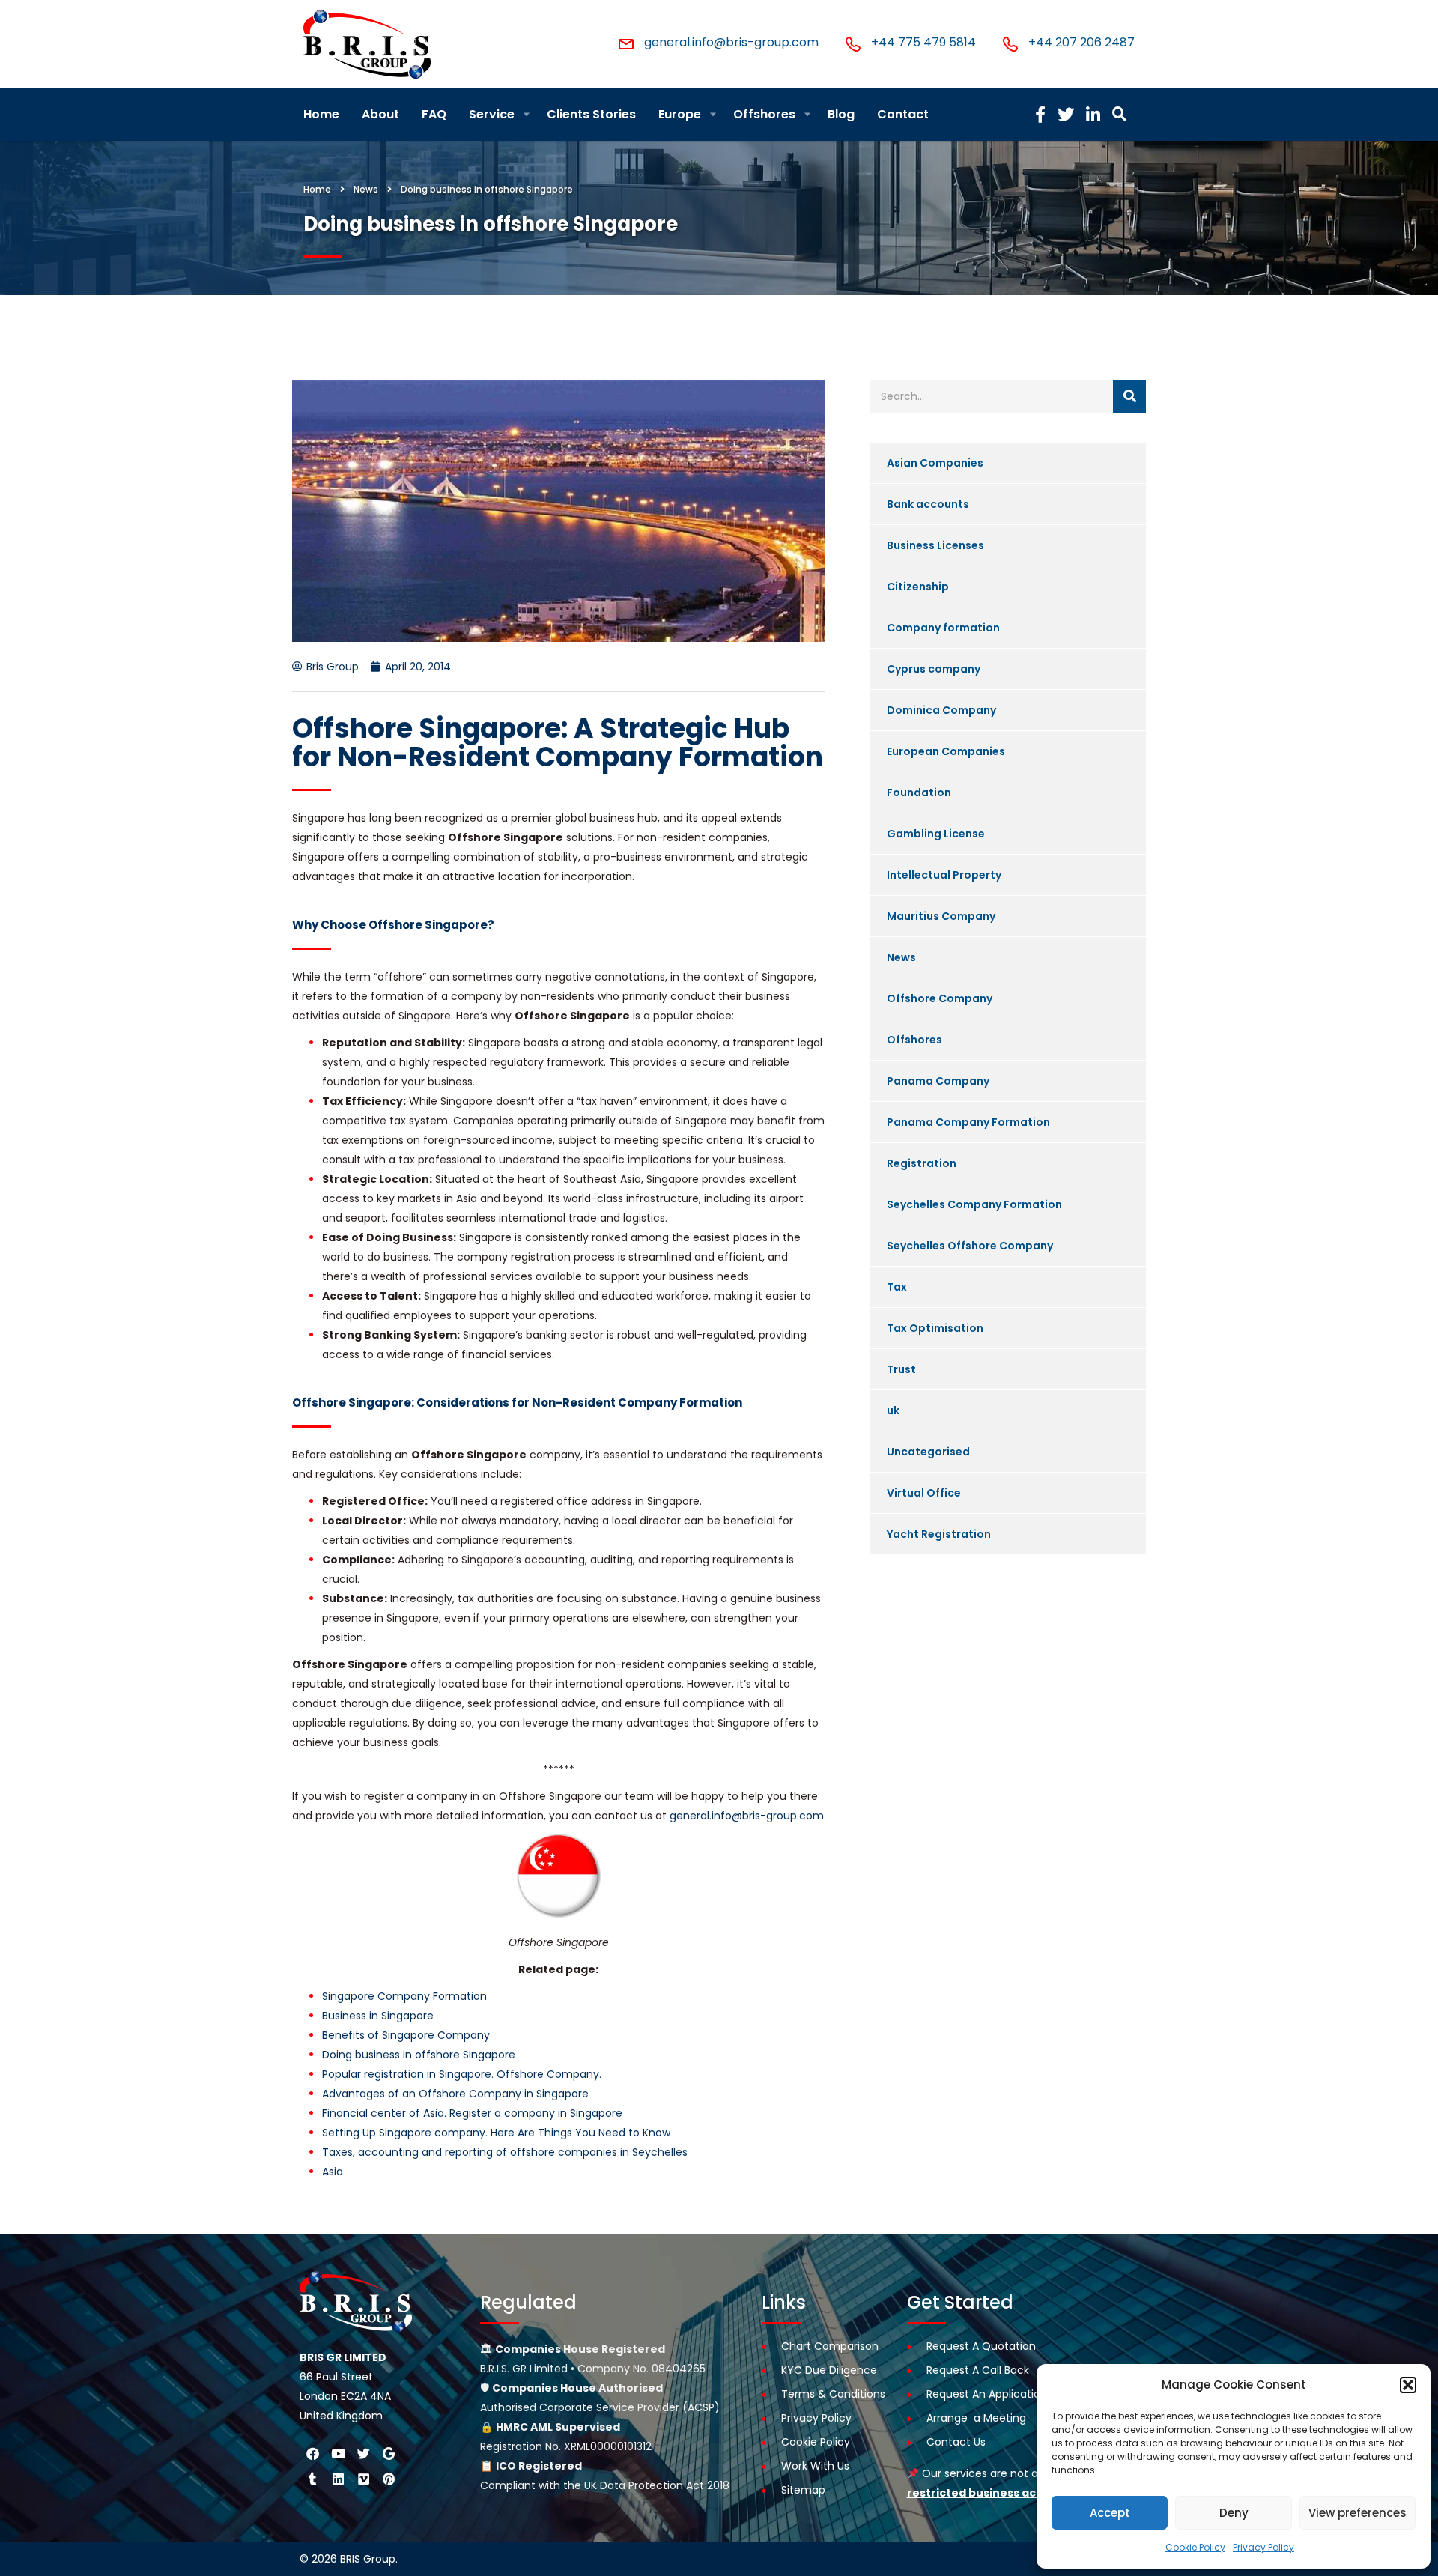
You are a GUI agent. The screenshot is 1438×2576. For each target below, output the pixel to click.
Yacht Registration (939, 1534)
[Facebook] (312, 2453)
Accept (1110, 2513)
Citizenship (918, 587)
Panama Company (938, 1081)
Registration (922, 1163)
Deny (1234, 2513)
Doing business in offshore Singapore (419, 2055)
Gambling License (936, 834)
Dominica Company (941, 710)
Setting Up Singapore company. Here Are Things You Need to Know (496, 2133)
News (901, 957)
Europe (680, 114)
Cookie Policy (1195, 2547)
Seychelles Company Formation (974, 1204)
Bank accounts (928, 504)
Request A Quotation (981, 2346)
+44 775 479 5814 (923, 42)
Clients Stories (591, 114)
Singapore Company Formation (404, 1996)
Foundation (919, 793)
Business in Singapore (378, 2016)
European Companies (946, 751)
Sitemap (803, 2490)
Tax (897, 1287)
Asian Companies (935, 463)
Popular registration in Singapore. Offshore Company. (462, 2074)
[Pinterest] (389, 2479)
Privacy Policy (1263, 2547)
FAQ (434, 114)
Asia (333, 2172)
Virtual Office (924, 1493)
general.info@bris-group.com (731, 42)
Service (492, 114)
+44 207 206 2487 (1081, 42)
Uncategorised (928, 1452)
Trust (901, 1369)
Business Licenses (935, 545)
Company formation (943, 628)
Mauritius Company (941, 916)
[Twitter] (363, 2453)
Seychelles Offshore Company (970, 1246)
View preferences (1357, 2513)
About (380, 114)
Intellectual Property (944, 875)
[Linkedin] (338, 2479)
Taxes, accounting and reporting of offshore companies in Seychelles (505, 2152)
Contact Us (956, 2442)
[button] (1408, 2385)
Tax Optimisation (935, 1328)
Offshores (764, 114)
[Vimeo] (363, 2479)
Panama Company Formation (968, 1122)
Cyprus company (934, 669)
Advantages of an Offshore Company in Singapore (455, 2094)
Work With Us (815, 2466)
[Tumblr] (312, 2479)
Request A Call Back (978, 2370)
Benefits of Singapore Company (406, 2035)
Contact (903, 114)
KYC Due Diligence (829, 2370)
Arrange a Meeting (976, 2418)
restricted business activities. (993, 2493)
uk (893, 1410)
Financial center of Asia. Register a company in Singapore (472, 2113)
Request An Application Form (1002, 2394)
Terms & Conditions (833, 2394)
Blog (841, 114)
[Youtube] (338, 2453)
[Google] (389, 2453)
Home (321, 114)
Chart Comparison (830, 2346)
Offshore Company (940, 998)
